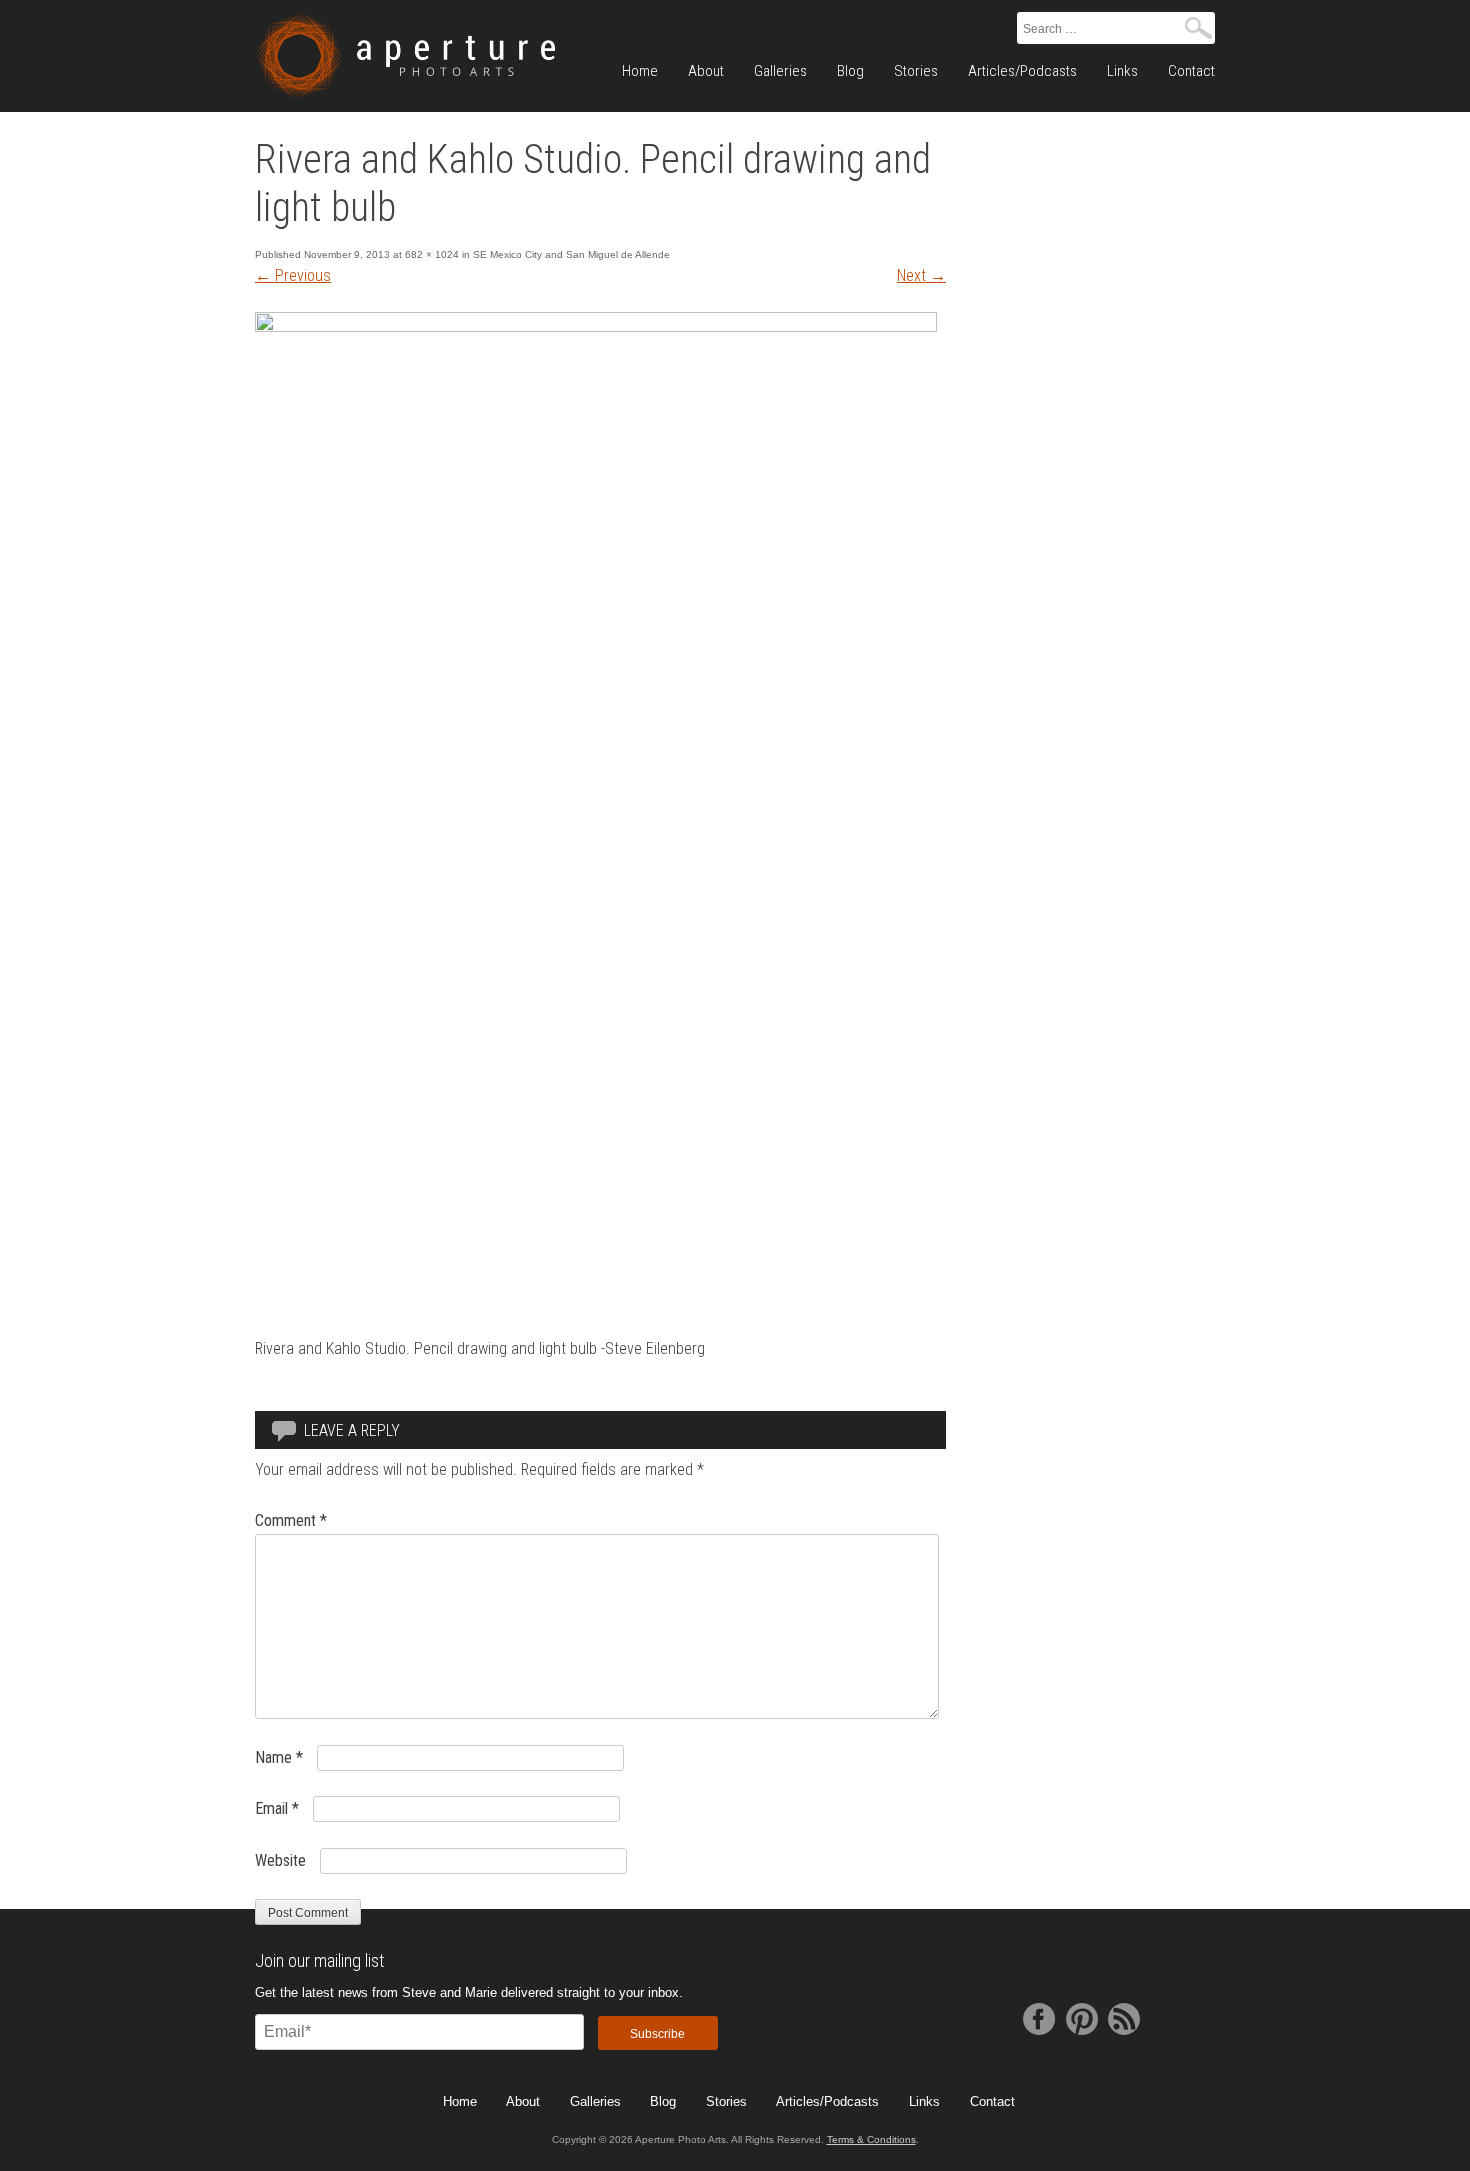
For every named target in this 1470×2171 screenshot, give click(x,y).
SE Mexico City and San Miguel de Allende (571, 254)
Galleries (780, 71)
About (706, 71)
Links (1122, 71)
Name (279, 1757)
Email (277, 1808)
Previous (293, 275)
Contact (1191, 71)
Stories (916, 71)
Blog (850, 71)
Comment (291, 1520)
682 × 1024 (432, 254)
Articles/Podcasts (1022, 71)
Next (921, 275)
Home (640, 71)
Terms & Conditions (871, 2139)
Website (280, 1860)
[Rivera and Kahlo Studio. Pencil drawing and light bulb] (596, 326)
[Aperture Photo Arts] (405, 56)
